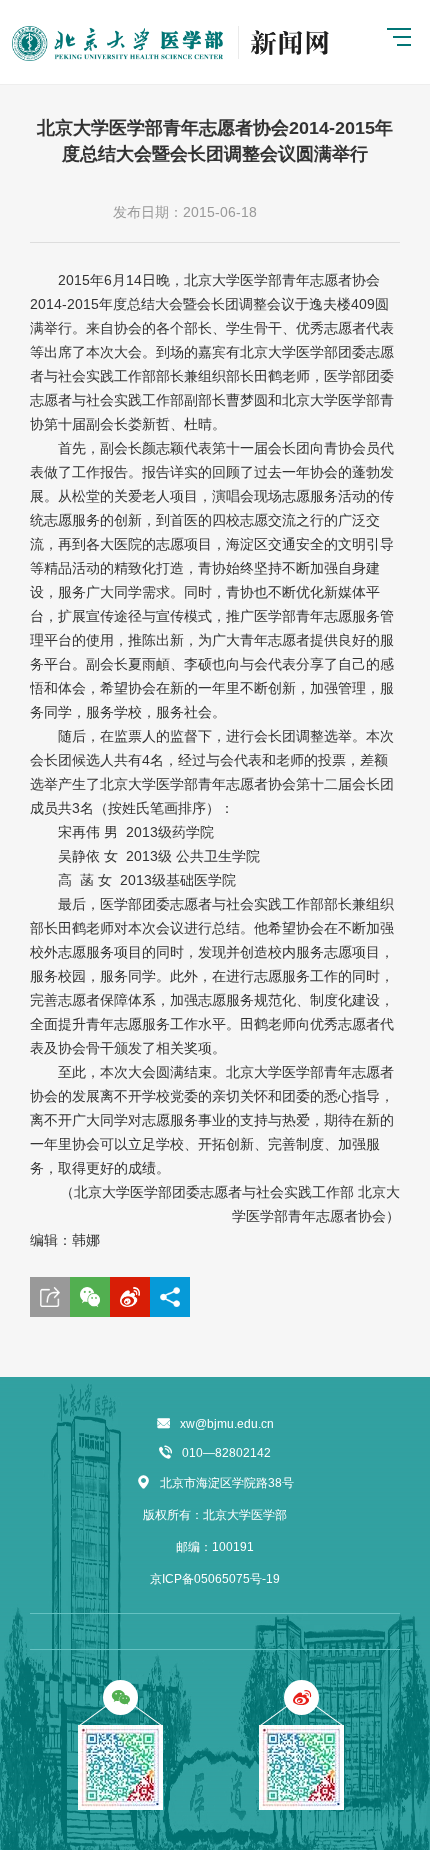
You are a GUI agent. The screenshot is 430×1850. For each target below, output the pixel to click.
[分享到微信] (90, 1297)
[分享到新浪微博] (130, 1297)
